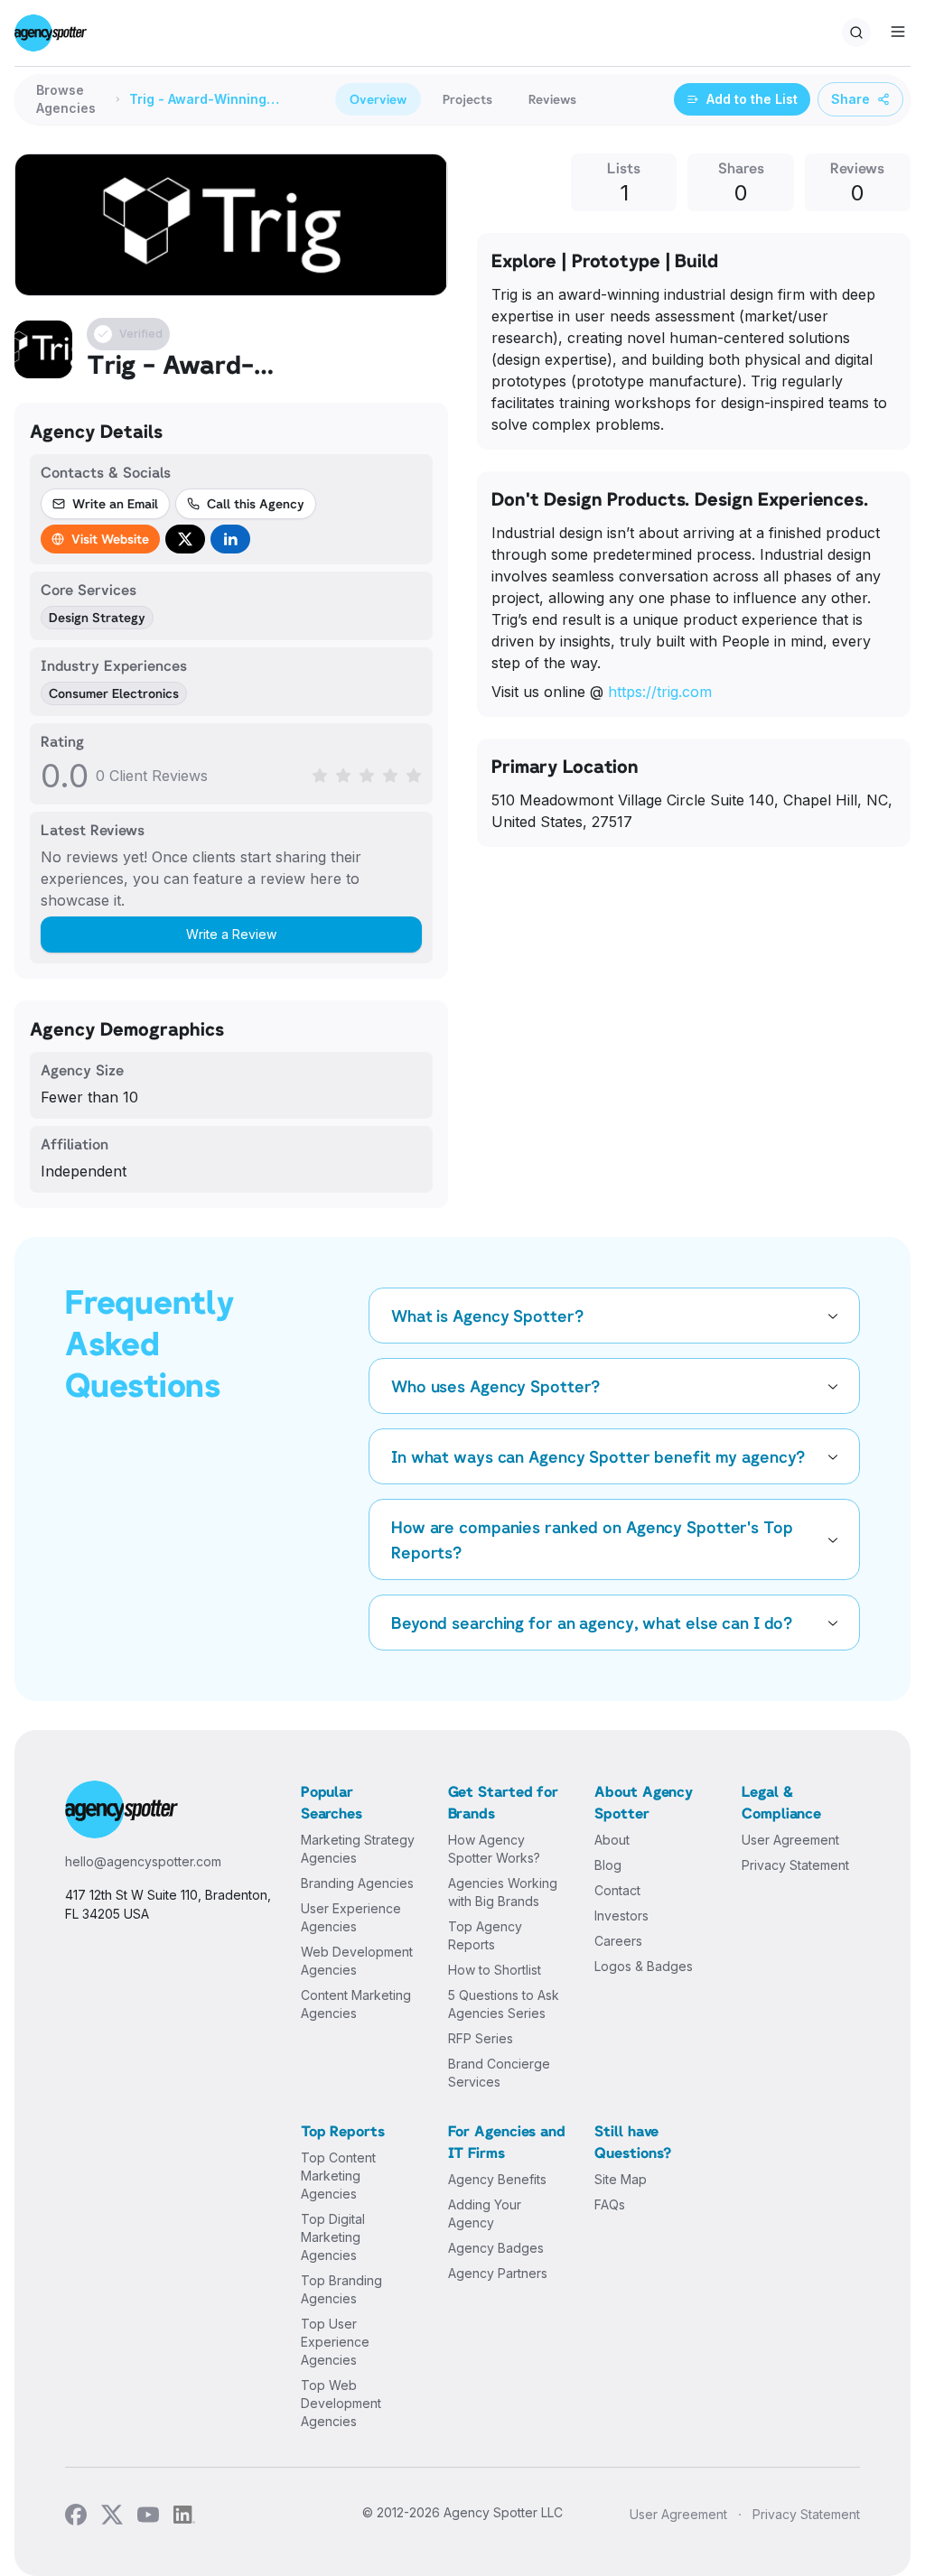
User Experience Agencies (351, 1917)
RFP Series (481, 2038)
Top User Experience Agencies (335, 2342)
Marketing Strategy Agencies (358, 1849)
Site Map (621, 2179)
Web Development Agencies (357, 1961)
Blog (608, 1865)
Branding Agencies (357, 1883)
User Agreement (790, 1840)
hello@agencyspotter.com (143, 1861)
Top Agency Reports (485, 1935)
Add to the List (752, 99)
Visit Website (110, 539)
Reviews (552, 99)
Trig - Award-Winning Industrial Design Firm (199, 100)
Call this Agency (256, 503)
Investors (621, 1916)
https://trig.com (660, 692)
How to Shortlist (495, 1970)
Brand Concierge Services (499, 2073)
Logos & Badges (644, 1966)
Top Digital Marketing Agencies (333, 2237)
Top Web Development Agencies (341, 2403)
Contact (617, 1890)
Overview (378, 99)
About (612, 1840)
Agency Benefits (497, 2179)
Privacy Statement (795, 1865)
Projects (467, 99)
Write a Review (231, 934)
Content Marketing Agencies (356, 2004)
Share (850, 99)
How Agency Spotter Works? (494, 1849)
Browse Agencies (66, 99)
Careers (618, 1941)
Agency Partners (498, 2273)
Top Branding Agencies (341, 2289)
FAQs (610, 2204)
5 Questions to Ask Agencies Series (504, 2004)
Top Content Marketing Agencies (338, 2176)
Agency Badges (496, 2248)
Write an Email (115, 503)
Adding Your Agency (485, 2213)
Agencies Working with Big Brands (503, 1892)
